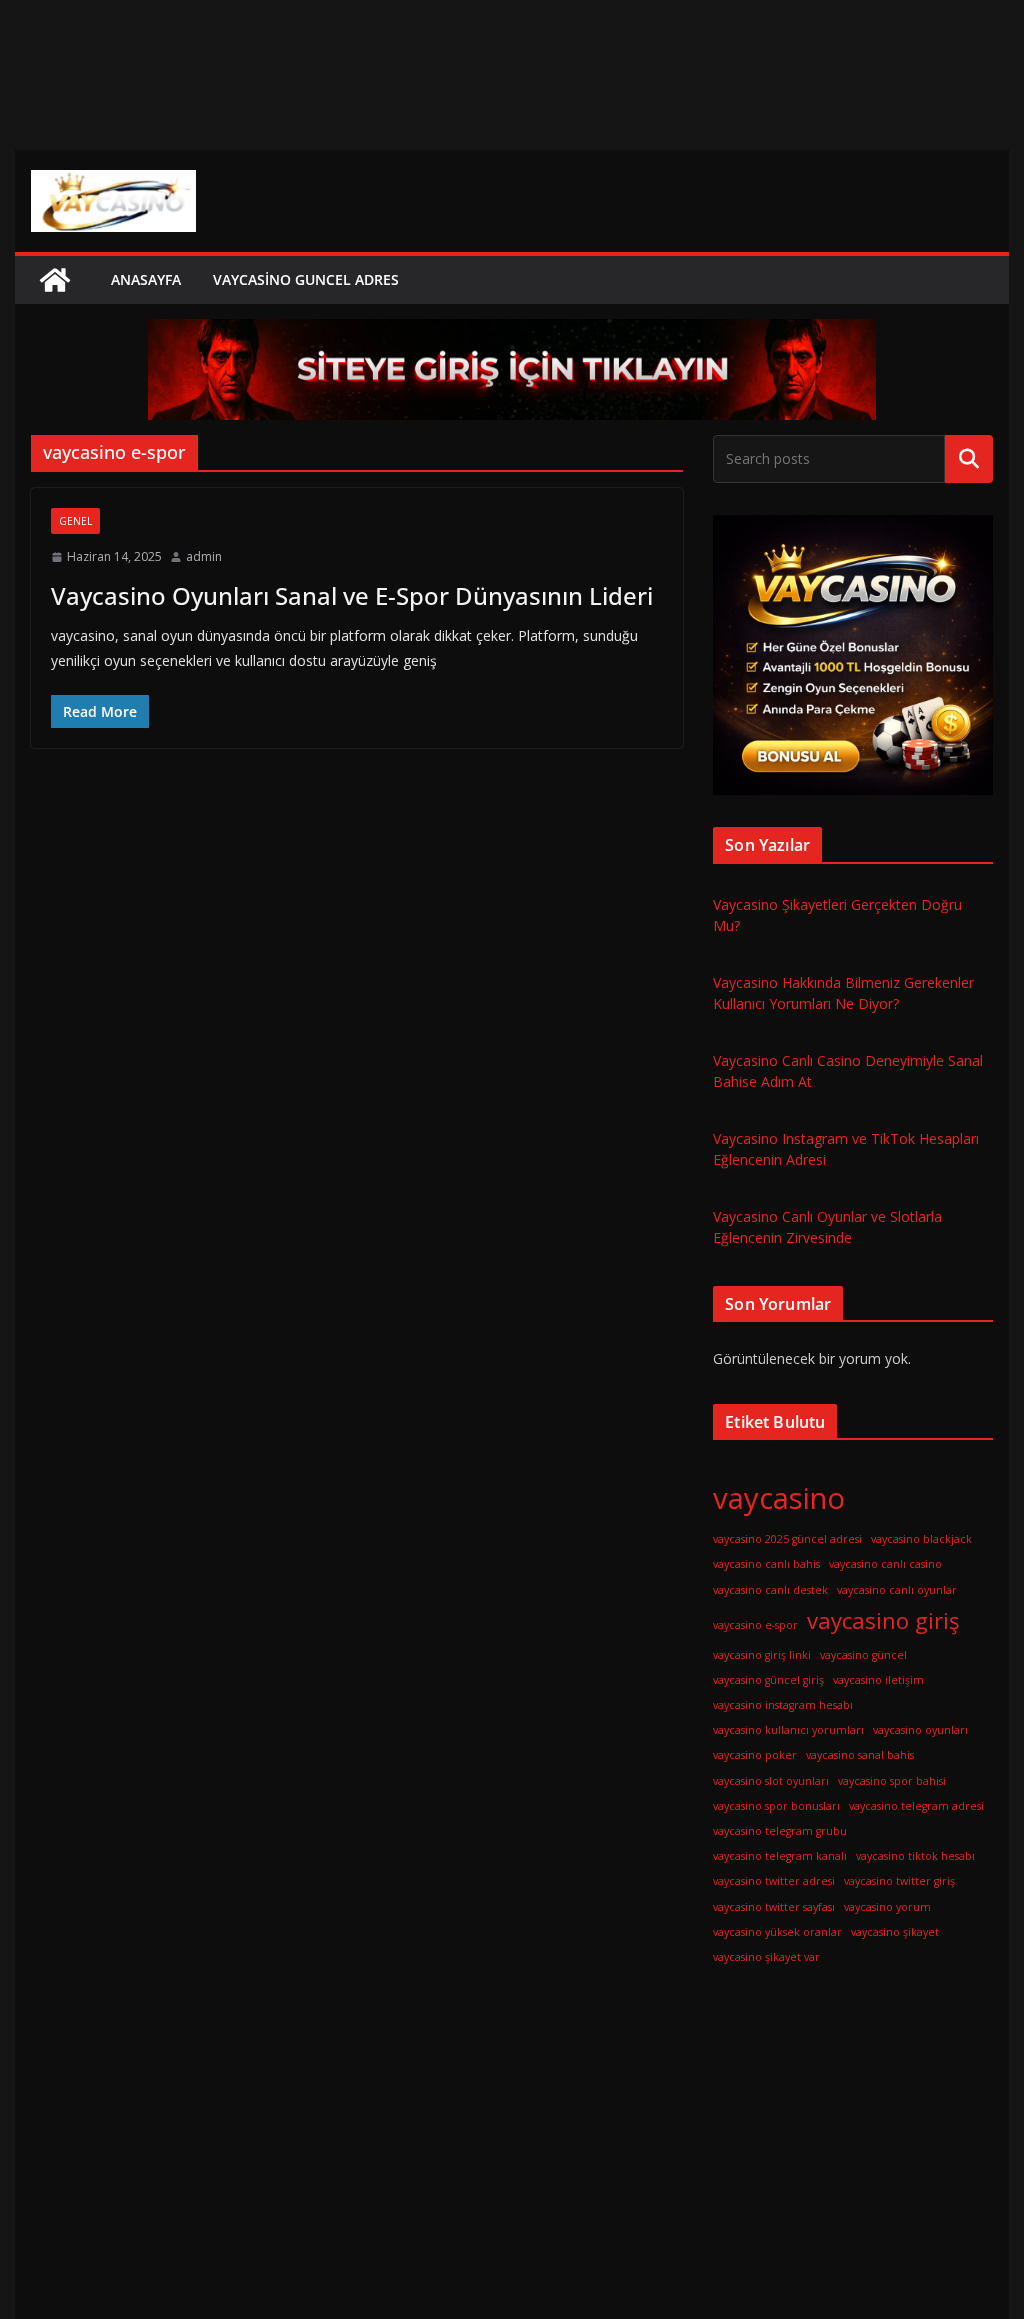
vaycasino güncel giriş (768, 1680)
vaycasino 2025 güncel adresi (787, 1539)
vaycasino (779, 1498)
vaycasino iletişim (878, 1680)
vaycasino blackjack (921, 1539)
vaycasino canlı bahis (766, 1564)
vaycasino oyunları (920, 1730)
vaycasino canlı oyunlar (897, 1590)
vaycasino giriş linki (762, 1655)
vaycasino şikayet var (766, 1957)
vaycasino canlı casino (885, 1564)
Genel (75, 521)
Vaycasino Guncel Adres (306, 279)
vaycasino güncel (863, 1655)
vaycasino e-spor (755, 1625)
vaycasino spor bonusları (776, 1806)
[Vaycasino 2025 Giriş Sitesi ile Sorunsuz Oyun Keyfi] (55, 280)
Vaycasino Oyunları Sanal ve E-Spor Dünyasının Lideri (352, 595)
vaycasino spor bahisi (892, 1781)
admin (204, 556)
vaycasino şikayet (895, 1932)
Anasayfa (146, 279)
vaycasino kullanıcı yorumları (788, 1730)
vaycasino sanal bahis (860, 1755)
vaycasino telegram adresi (916, 1806)
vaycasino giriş (883, 1620)
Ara (968, 459)
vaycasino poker (755, 1755)
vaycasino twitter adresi (774, 1881)
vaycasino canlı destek (770, 1590)
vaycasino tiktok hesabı (915, 1856)
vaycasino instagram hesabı (783, 1705)
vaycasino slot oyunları (771, 1781)
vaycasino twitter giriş (899, 1881)
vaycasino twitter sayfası (774, 1907)
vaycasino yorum (887, 1907)
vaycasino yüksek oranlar (777, 1932)
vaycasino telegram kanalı (780, 1856)
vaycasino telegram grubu (780, 1831)
